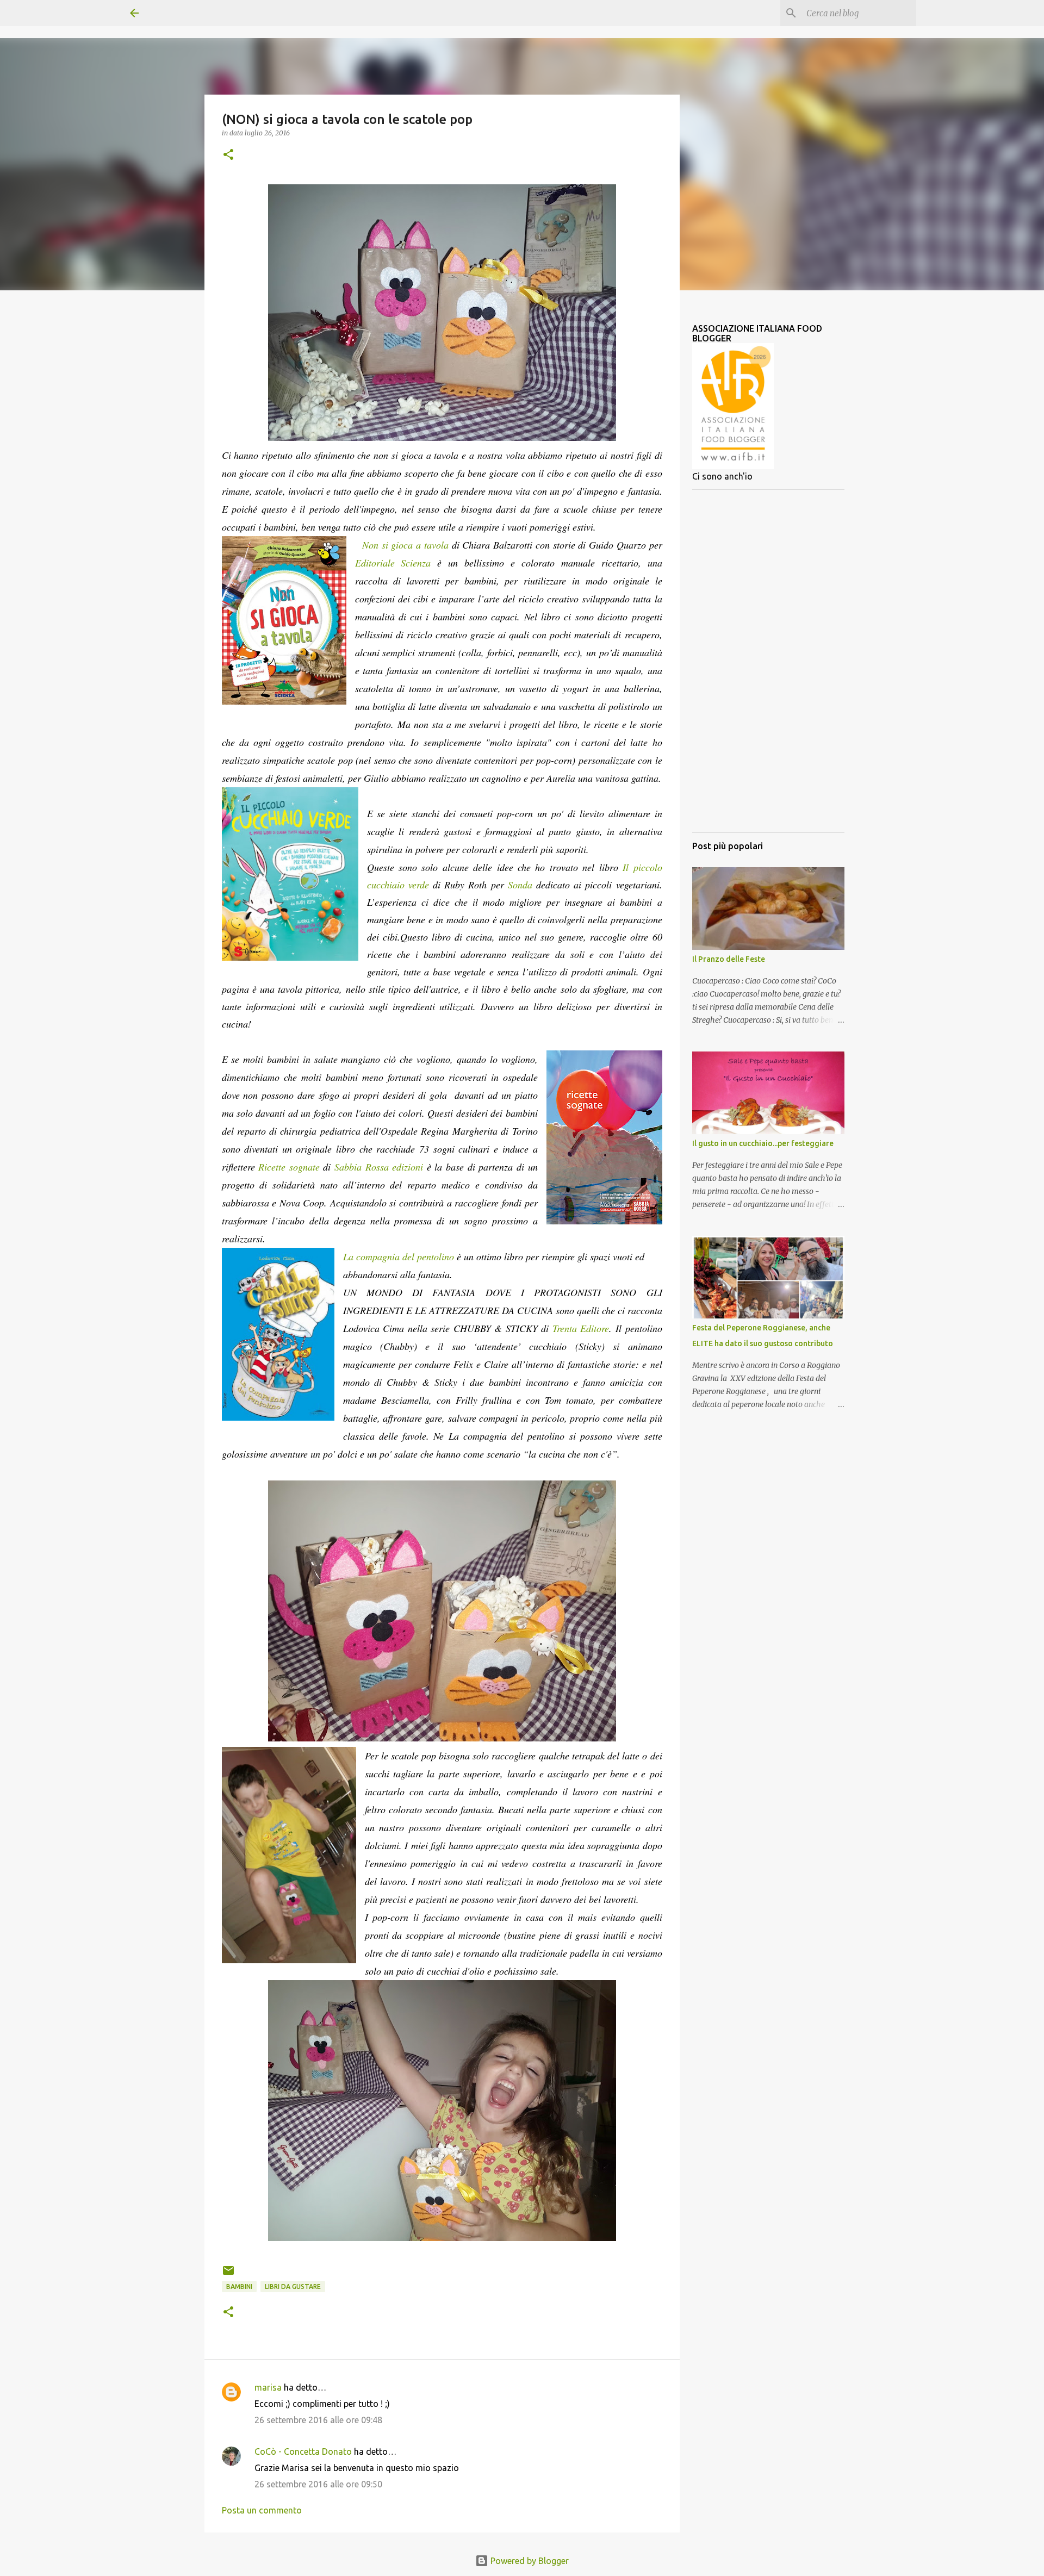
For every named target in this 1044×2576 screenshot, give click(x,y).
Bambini (239, 2286)
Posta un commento (262, 2510)
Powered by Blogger (529, 2561)
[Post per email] (228, 2275)
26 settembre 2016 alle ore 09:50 (318, 2484)
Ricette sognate (289, 1167)
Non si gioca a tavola (405, 545)
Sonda (520, 885)
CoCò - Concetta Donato (303, 2451)
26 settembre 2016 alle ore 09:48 (318, 2420)
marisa (268, 2387)
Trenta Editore (581, 1328)
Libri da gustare (293, 2286)
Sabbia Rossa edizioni (379, 1167)
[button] (228, 155)
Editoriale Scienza (393, 563)
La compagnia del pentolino (399, 1256)
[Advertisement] (768, 661)
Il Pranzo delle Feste (729, 959)
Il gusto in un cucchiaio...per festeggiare (763, 1143)
